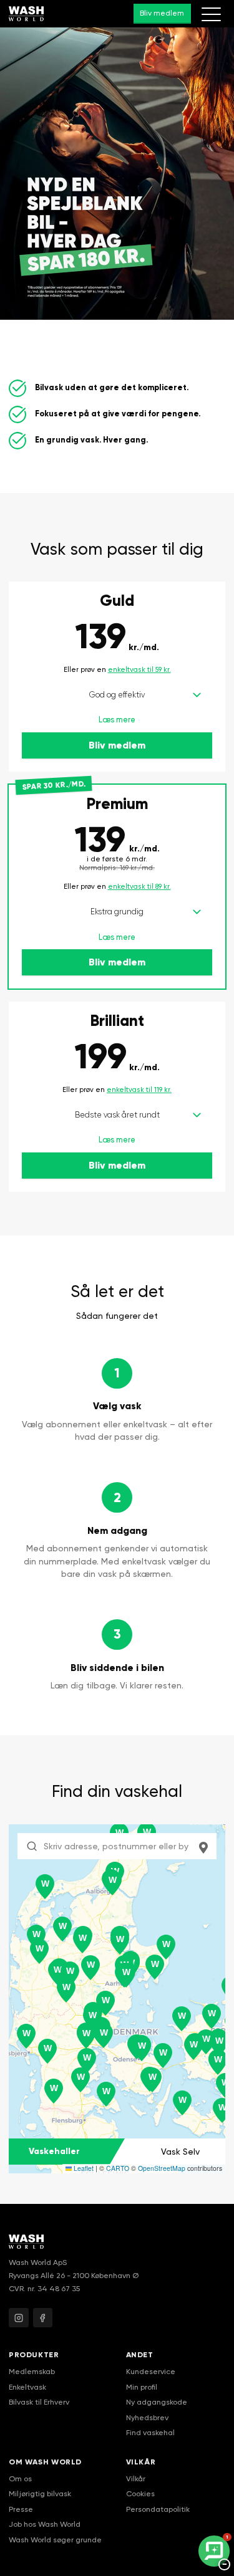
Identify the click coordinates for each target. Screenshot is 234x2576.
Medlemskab (32, 2372)
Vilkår (136, 2479)
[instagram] (19, 2318)
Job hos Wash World (45, 2524)
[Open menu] (211, 14)
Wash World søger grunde (55, 2540)
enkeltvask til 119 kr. (139, 1090)
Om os (20, 2479)
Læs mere (117, 720)
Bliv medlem (162, 13)
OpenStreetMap (162, 2168)
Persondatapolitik (158, 2509)
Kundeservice (151, 2372)
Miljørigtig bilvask (40, 2494)
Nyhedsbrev (147, 2418)
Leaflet (83, 2168)
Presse (21, 2509)
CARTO (118, 2168)
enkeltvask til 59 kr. (139, 670)
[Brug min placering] (203, 1846)
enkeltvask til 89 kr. (139, 887)
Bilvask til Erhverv (39, 2402)
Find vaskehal (150, 2433)
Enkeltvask (27, 2387)
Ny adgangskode (157, 2402)
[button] (82, 1941)
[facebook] (43, 2318)
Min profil (142, 2387)
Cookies (140, 2494)
